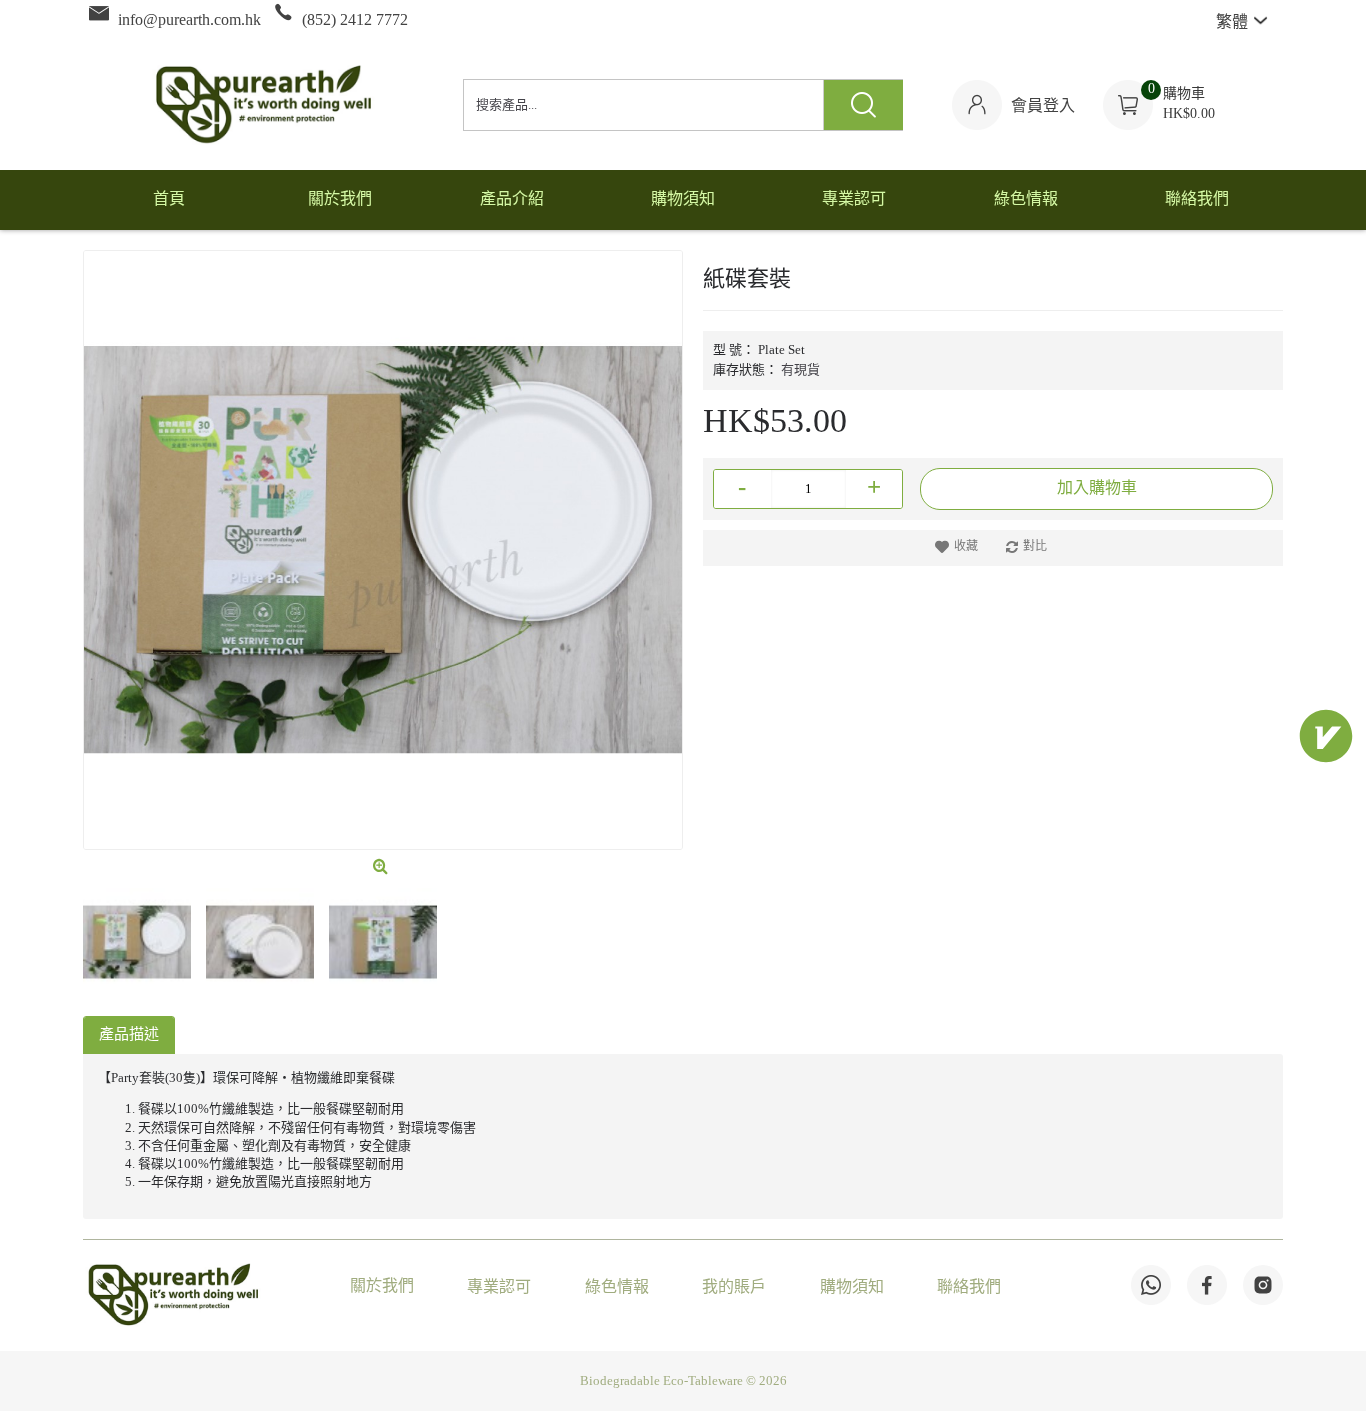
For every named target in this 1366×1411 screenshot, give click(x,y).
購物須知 (852, 1287)
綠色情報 (617, 1287)
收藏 (966, 546)
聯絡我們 (969, 1287)
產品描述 (129, 1035)
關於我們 (382, 1286)
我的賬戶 (734, 1287)
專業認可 (499, 1287)
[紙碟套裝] (383, 550)
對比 (1035, 546)
